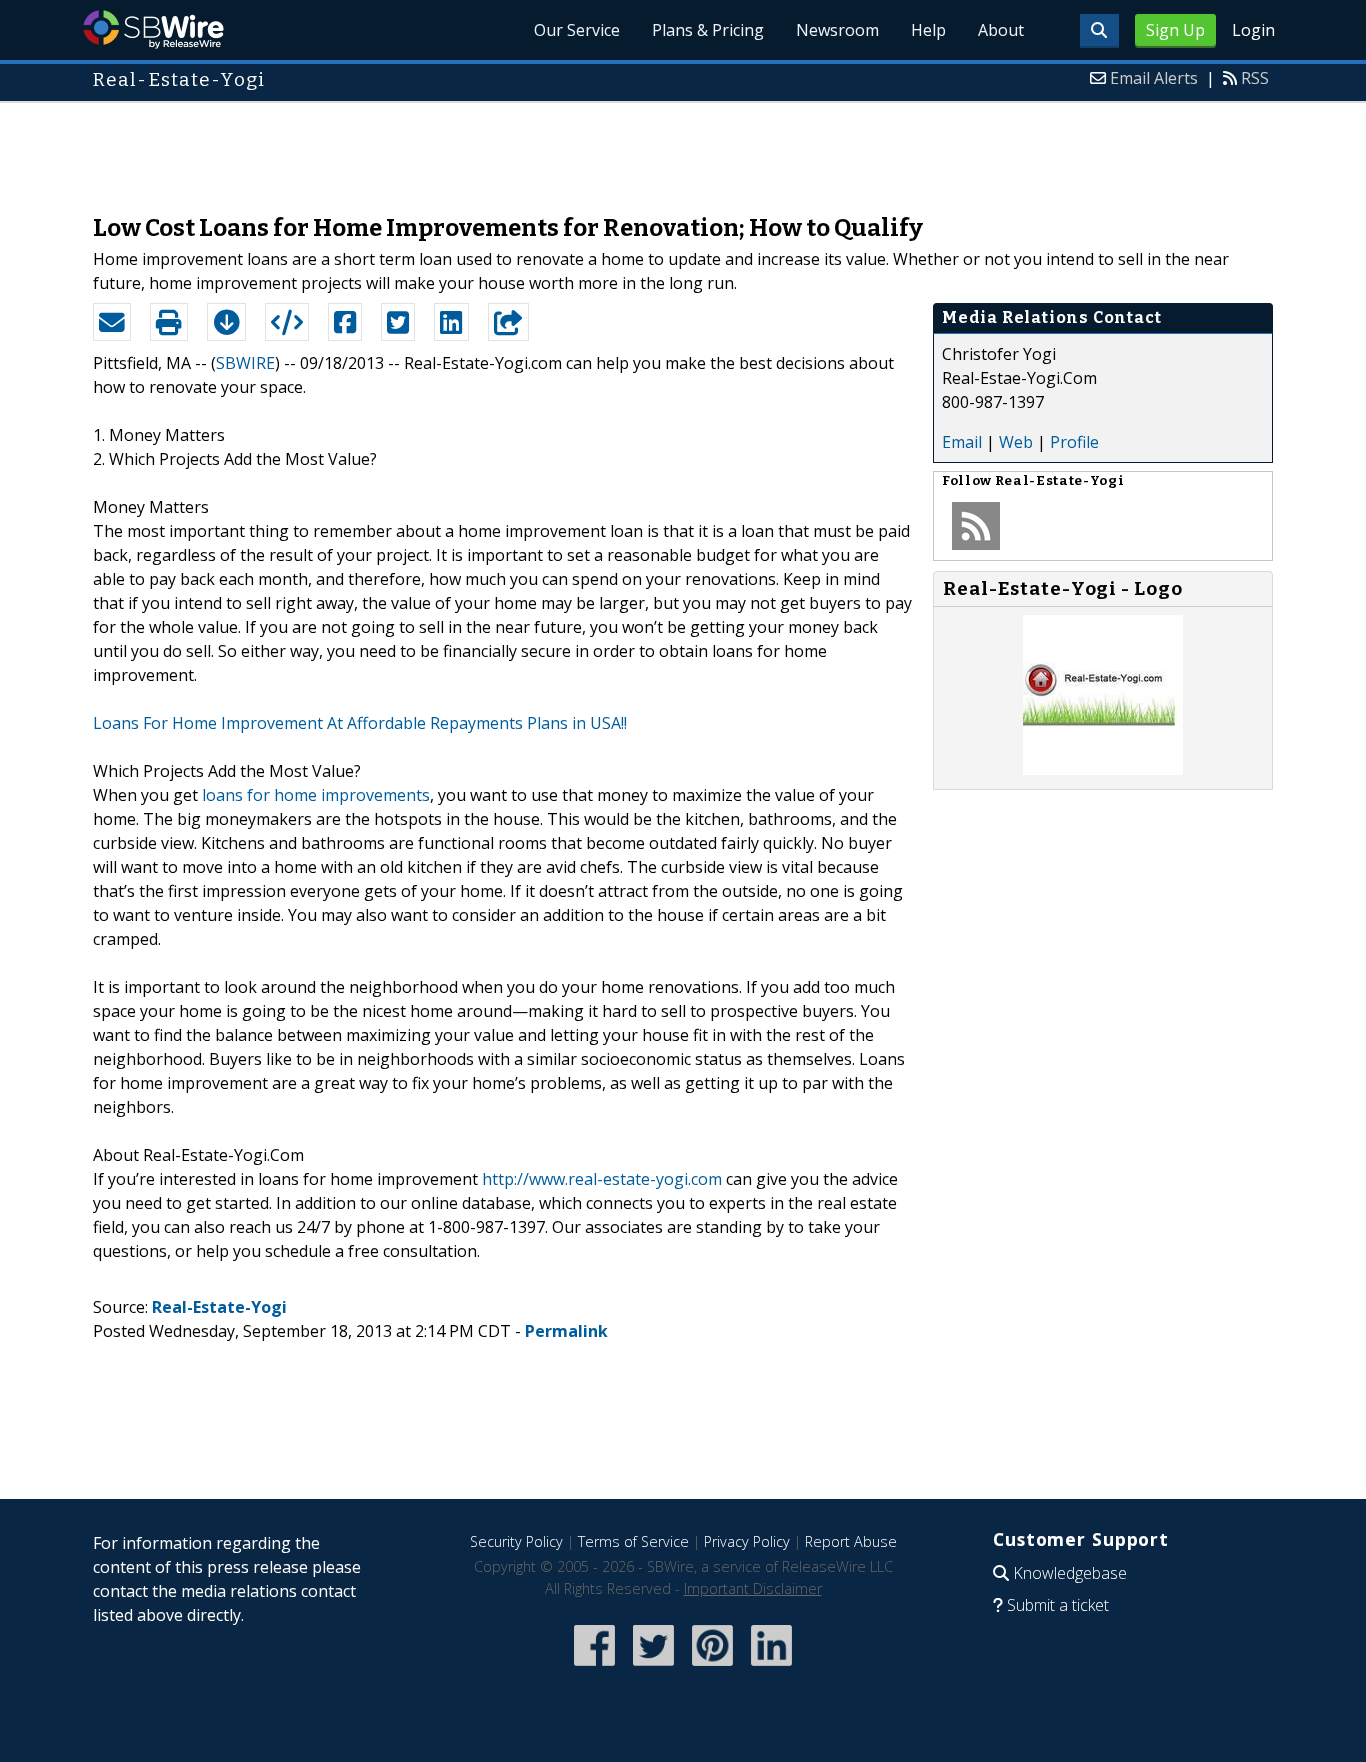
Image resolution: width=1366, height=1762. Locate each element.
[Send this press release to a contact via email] (112, 322)
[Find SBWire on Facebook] (594, 1667)
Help (928, 30)
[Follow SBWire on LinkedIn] (771, 1667)
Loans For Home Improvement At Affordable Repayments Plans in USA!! (360, 723)
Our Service (577, 30)
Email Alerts (1154, 78)
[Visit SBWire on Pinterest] (712, 1667)
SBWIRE (245, 363)
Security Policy (516, 1541)
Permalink (566, 1331)
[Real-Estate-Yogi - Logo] (1103, 769)
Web (1016, 442)
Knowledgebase (1070, 1573)
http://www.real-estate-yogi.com (602, 1179)
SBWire (153, 29)
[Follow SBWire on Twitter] (653, 1667)
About (1001, 30)
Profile (1074, 442)
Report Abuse (851, 1541)
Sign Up (1175, 30)
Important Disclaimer (753, 1588)
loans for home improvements (316, 795)
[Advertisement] (683, 148)
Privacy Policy (747, 1541)
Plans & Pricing (708, 30)
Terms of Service (633, 1541)
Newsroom (837, 30)
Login (1253, 30)
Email (962, 442)
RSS (1255, 78)
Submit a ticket (1058, 1605)
